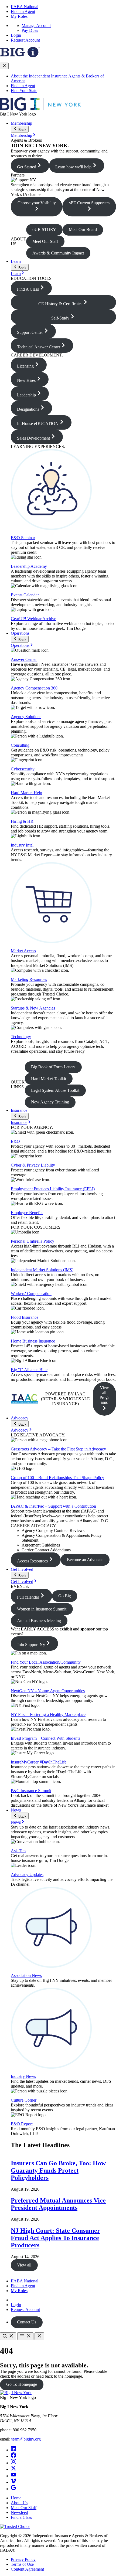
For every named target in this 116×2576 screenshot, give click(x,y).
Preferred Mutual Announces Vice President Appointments (58, 2204)
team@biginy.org (26, 2439)
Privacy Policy (23, 2559)
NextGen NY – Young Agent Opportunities (48, 1691)
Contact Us (27, 2322)
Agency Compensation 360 (34, 688)
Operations (20, 633)
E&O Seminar (23, 538)
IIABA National (25, 7)
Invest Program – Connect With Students (45, 1738)
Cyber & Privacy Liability (33, 1165)
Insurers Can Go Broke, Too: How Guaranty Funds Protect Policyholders (58, 2170)
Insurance (19, 1110)
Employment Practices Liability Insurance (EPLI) (53, 1189)
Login (16, 35)
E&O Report (22, 2124)
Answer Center (24, 659)
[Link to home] (40, 109)
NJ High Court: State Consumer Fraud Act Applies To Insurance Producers (55, 2238)
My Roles (19, 16)
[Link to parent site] (20, 56)
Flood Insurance (25, 1317)
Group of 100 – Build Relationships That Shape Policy (57, 1478)
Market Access (23, 951)
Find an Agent (23, 11)
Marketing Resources (29, 979)
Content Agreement (27, 2569)
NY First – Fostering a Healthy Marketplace (48, 1714)
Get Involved (22, 1569)
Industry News (23, 2076)
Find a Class (21, 2517)
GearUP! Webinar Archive (33, 619)
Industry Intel (22, 845)
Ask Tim (18, 1851)
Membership (21, 123)
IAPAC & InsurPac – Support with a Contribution (53, 1506)
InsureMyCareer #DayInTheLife (39, 1762)
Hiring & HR (22, 821)
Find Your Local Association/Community (46, 1662)
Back (22, 130)
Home (16, 2498)
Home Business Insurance (33, 1341)
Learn (16, 261)
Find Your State (24, 91)
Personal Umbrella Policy (33, 1241)
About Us (19, 2503)
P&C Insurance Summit (31, 1791)
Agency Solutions (26, 717)
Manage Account (36, 26)
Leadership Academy (29, 566)
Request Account (25, 40)
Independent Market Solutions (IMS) (42, 1270)
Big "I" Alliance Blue (29, 1370)
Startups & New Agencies (33, 1008)
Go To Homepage (22, 2384)
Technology (21, 1037)
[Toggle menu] (25, 2336)
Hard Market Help (26, 793)
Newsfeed (19, 2512)
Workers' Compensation (31, 1294)
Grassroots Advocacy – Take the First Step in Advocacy (58, 1449)
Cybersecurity (23, 769)
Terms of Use (22, 2564)
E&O (15, 1141)
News (16, 1810)
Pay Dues (30, 30)
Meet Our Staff (24, 2508)
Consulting (20, 745)
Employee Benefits (27, 1213)
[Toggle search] (8, 2336)
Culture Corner (24, 2100)
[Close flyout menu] (4, 66)
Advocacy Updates (27, 1875)
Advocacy (20, 1418)
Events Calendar (25, 595)
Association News (26, 1975)
